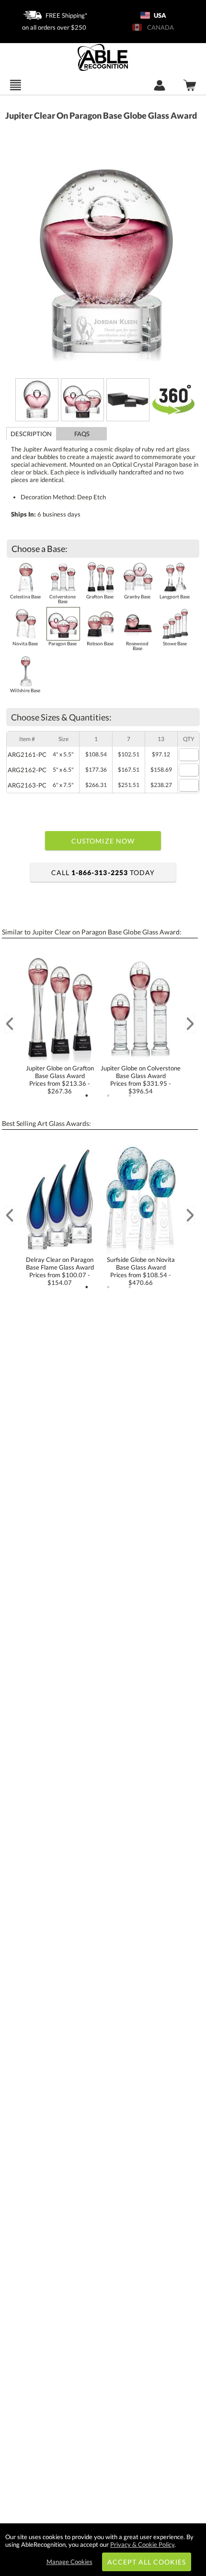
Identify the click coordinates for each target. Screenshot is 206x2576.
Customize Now (103, 841)
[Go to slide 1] (87, 1096)
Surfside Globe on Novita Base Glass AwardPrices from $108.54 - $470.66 (141, 1271)
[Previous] (10, 1024)
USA (159, 15)
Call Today (103, 872)
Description (31, 434)
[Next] (190, 1024)
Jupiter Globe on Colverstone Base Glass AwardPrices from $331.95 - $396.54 (141, 1080)
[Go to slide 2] (108, 1096)
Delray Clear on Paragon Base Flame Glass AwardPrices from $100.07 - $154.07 (60, 1271)
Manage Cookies (69, 2562)
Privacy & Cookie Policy (142, 2544)
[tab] (31, 434)
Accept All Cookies (147, 2562)
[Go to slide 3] (130, 1096)
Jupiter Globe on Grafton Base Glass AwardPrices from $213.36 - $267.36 (60, 1080)
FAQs (82, 434)
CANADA (159, 27)
